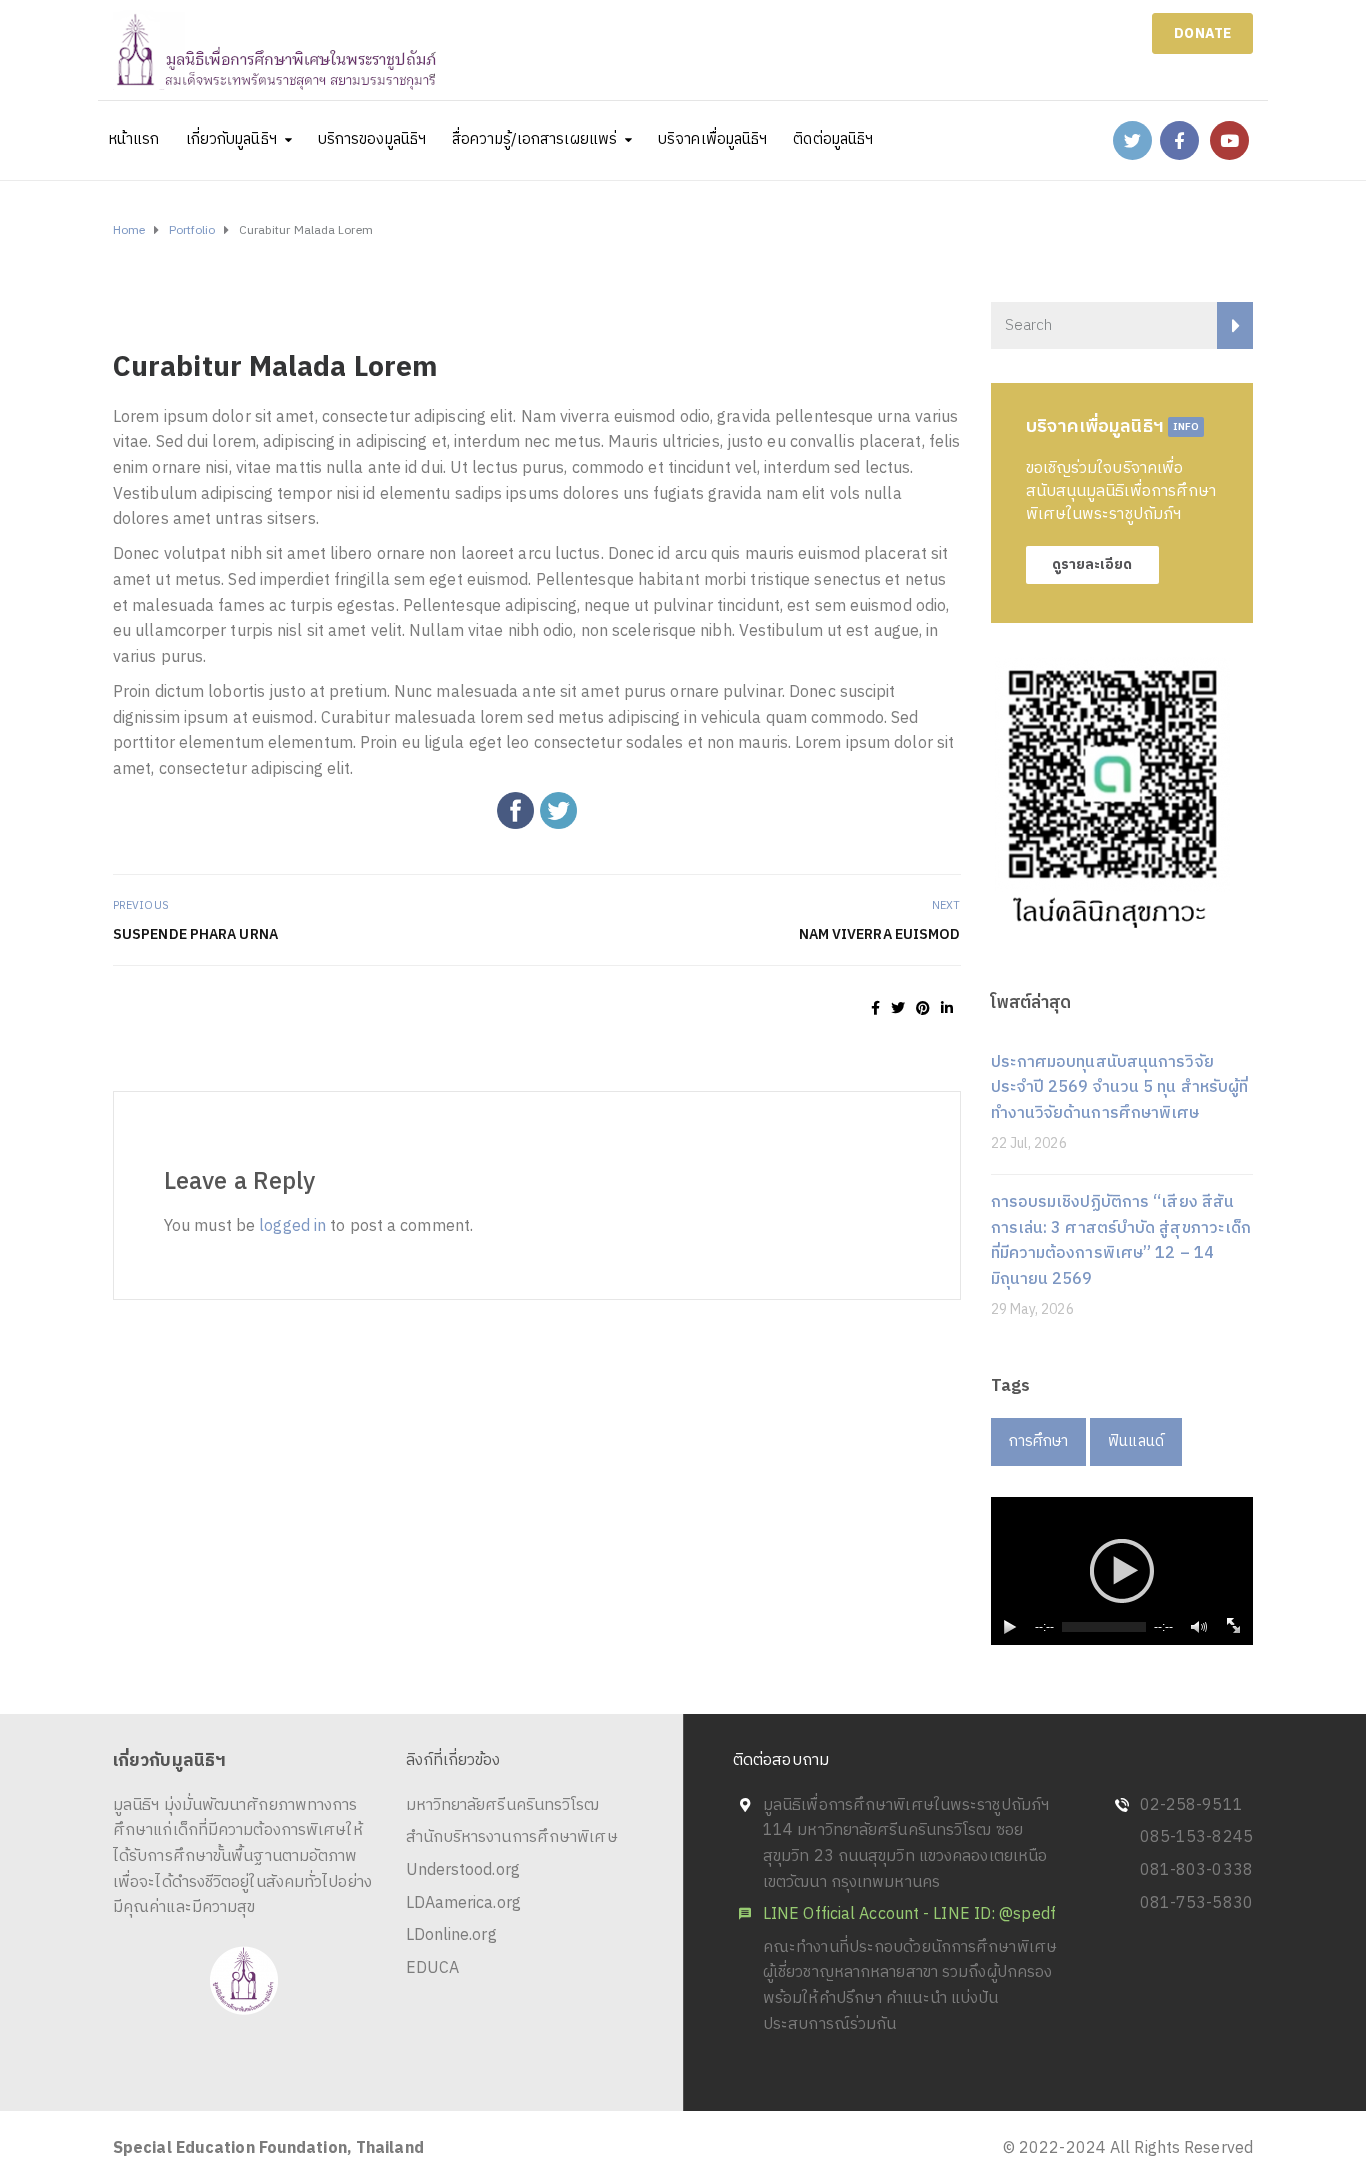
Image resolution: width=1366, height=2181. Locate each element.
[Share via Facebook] (515, 810)
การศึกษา (1039, 1441)
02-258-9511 (1191, 1805)
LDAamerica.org (463, 1903)
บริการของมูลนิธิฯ (372, 139)
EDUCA (433, 1968)
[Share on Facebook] (875, 1008)
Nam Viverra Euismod (880, 934)
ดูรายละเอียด (1092, 564)
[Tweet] (898, 1008)
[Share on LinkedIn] (947, 1008)
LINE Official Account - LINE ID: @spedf (909, 1914)
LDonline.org (451, 1935)
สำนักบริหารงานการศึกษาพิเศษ (512, 1837)
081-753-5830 (1196, 1903)
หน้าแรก (134, 139)
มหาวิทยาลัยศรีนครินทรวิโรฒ (503, 1805)
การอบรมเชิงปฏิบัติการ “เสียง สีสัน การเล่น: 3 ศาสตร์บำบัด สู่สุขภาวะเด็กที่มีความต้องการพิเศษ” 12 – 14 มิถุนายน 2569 (1121, 1241)
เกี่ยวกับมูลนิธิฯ (231, 139)
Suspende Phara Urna (195, 934)
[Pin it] (923, 1008)
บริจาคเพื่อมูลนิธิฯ (712, 139)
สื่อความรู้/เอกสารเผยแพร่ (534, 139)
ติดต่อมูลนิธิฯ (833, 139)
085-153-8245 (1196, 1837)
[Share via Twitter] (558, 810)
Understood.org (463, 1870)
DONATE (1202, 33)
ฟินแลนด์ (1136, 1441)
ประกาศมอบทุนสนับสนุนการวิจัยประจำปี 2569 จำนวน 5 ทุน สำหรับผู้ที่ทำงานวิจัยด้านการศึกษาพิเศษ (1120, 1088)
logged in (292, 1226)
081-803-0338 (1196, 1870)
